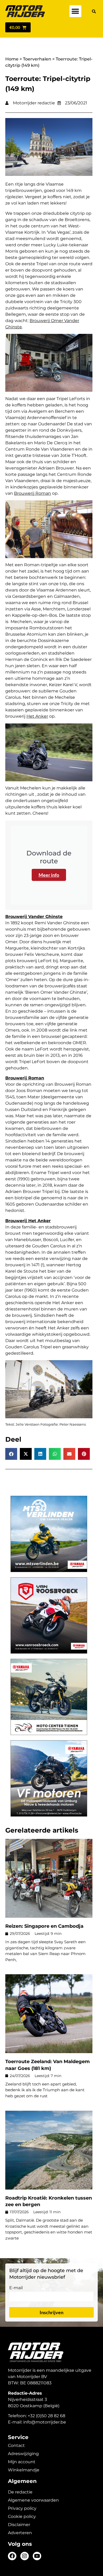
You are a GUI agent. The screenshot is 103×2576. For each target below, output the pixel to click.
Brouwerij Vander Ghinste (34, 917)
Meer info (49, 875)
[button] (75, 11)
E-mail (16, 2288)
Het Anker (37, 716)
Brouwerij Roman (32, 493)
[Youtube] (37, 2556)
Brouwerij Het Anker (28, 1221)
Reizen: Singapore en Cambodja (44, 1926)
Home (12, 59)
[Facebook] (12, 2556)
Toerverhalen (37, 59)
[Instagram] (25, 2556)
